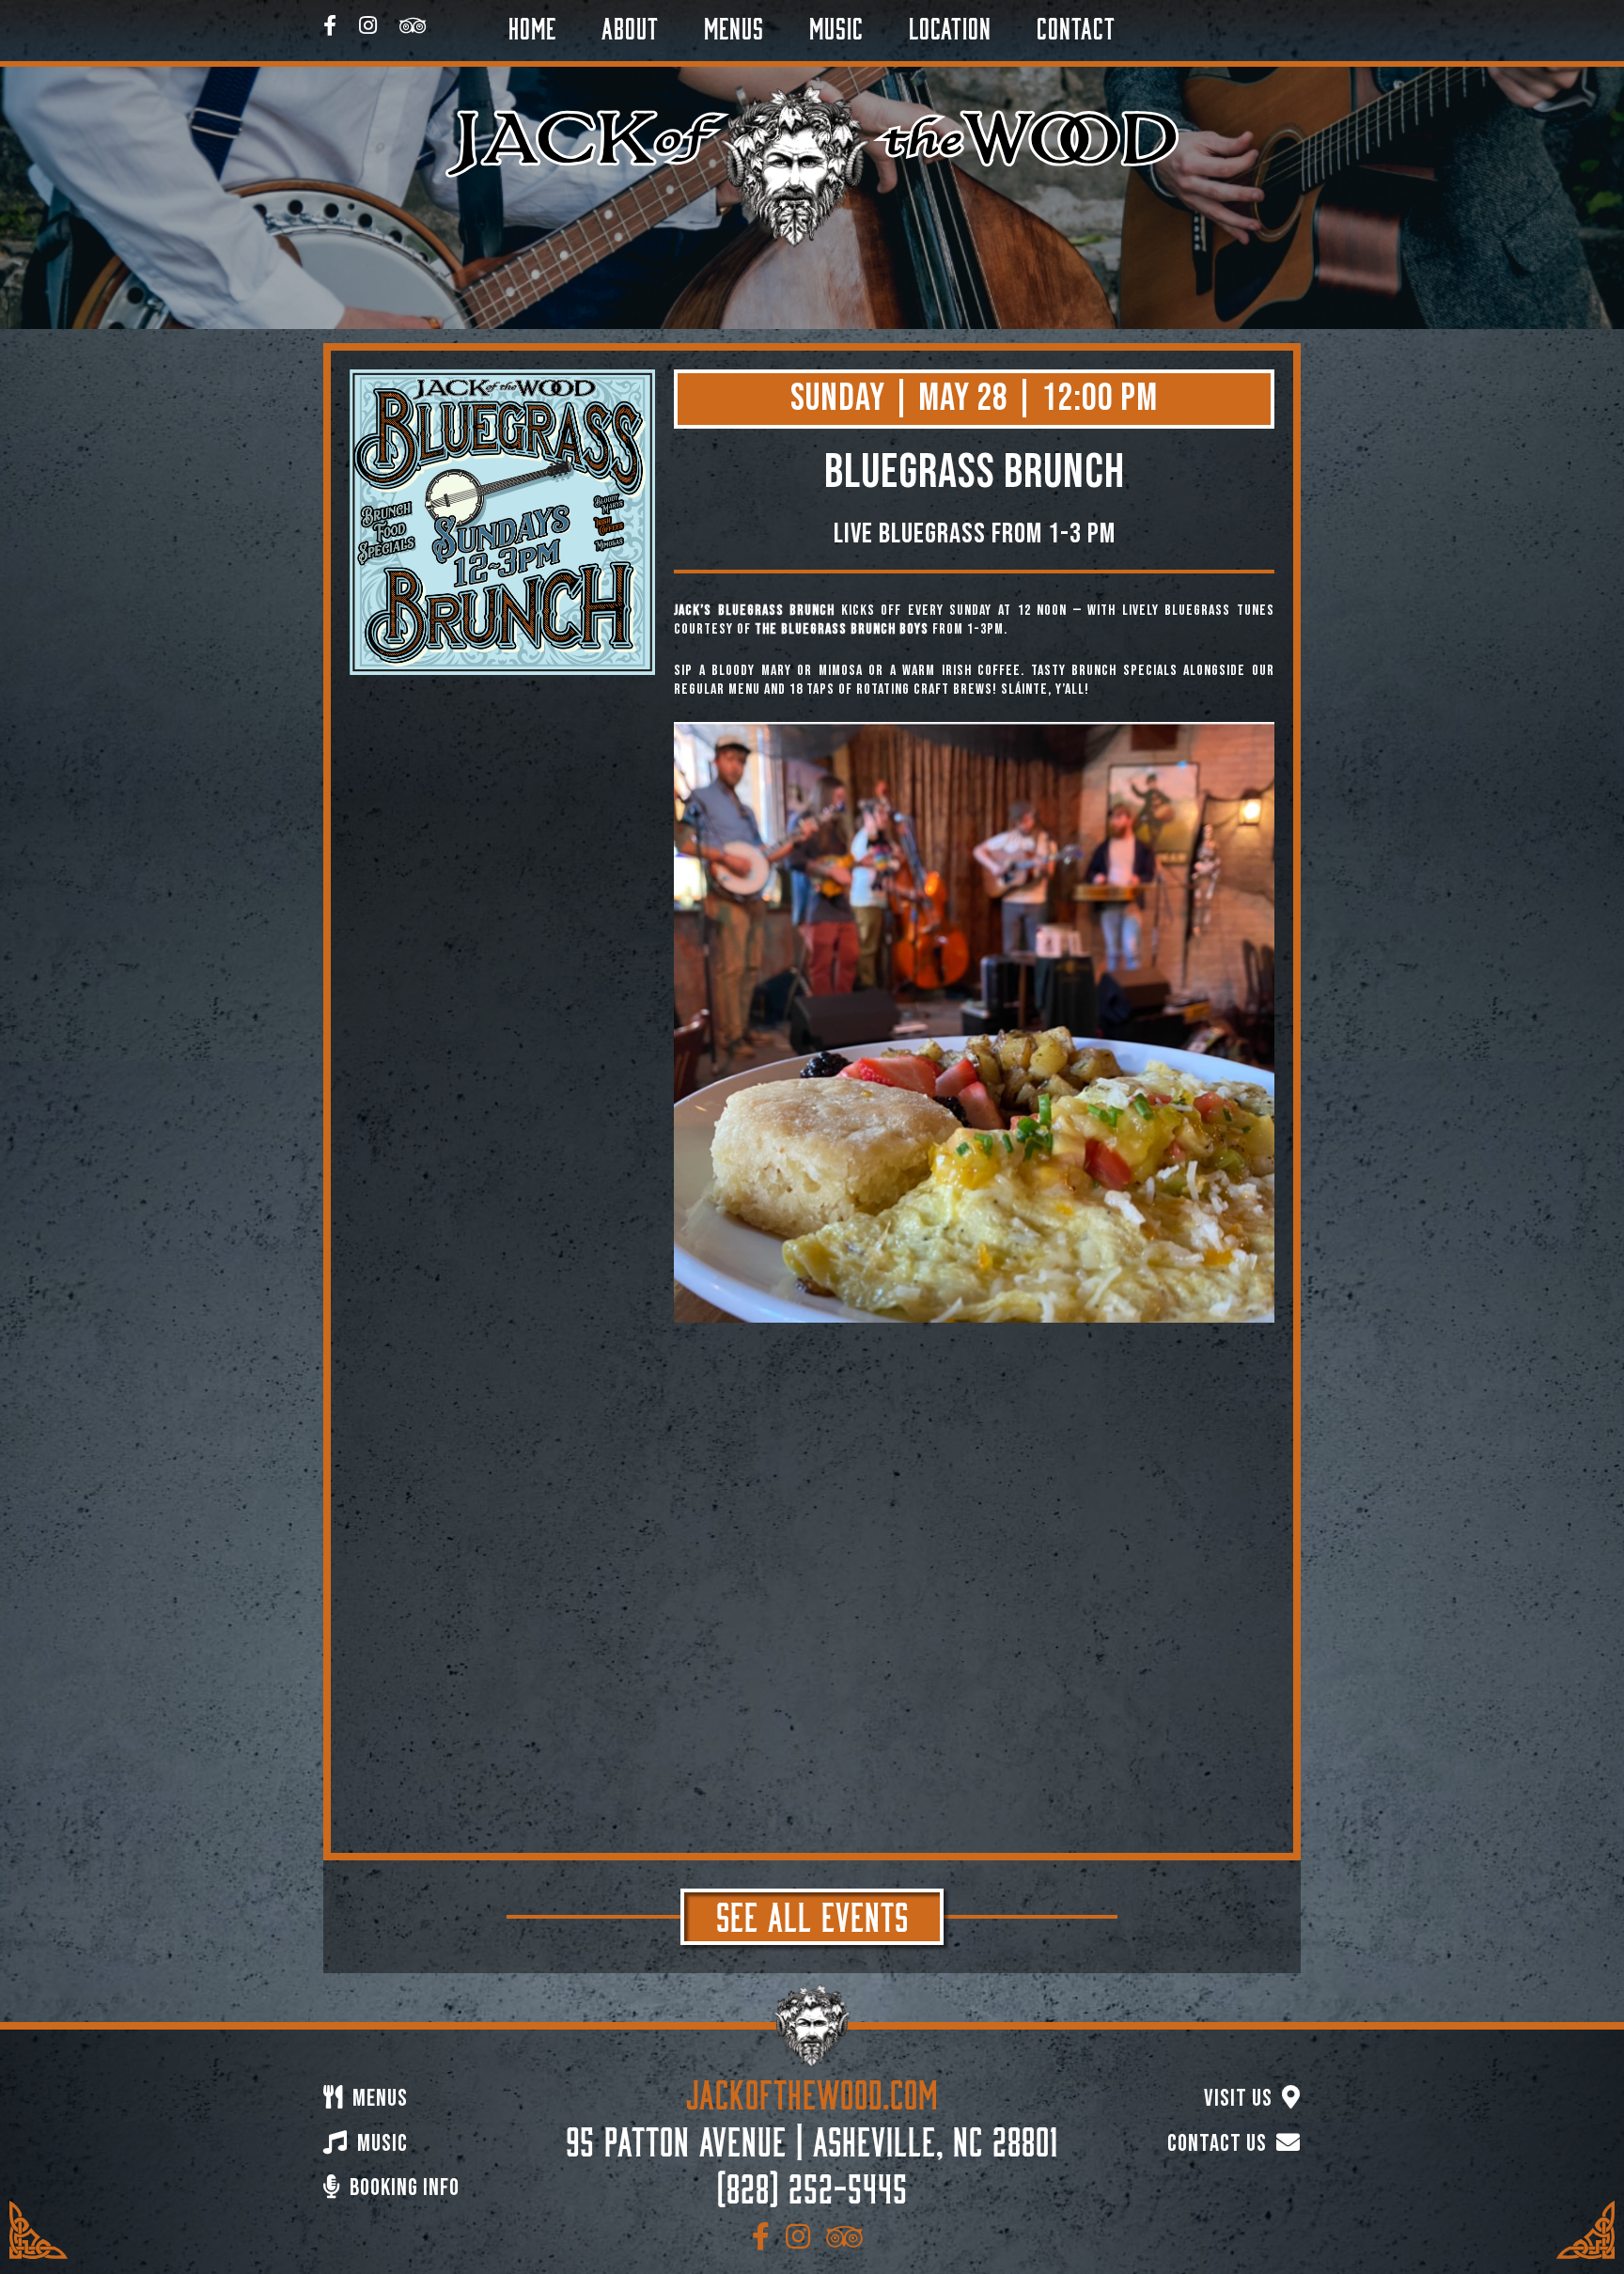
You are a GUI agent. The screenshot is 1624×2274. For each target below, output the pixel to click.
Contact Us (1219, 2144)
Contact (1076, 25)
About (630, 25)
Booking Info (402, 2188)
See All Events (812, 1913)
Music (836, 25)
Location (950, 25)
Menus (734, 25)
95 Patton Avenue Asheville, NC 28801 (812, 2138)
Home (532, 25)
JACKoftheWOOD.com (812, 2091)
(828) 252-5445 (812, 2185)
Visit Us (1241, 2099)
